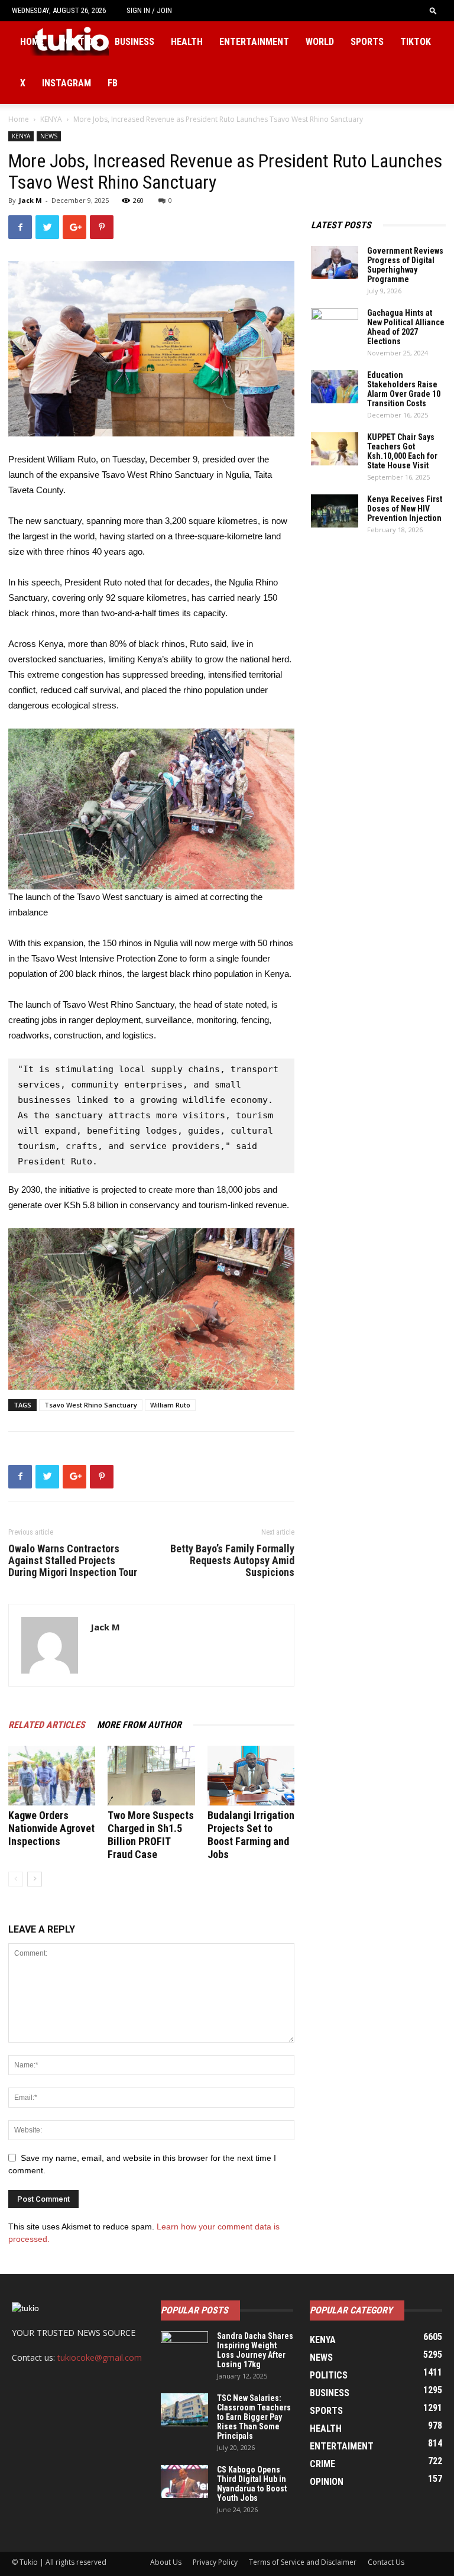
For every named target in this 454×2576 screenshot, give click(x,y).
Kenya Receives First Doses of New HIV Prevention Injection (405, 509)
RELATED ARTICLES (47, 1725)
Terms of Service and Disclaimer (303, 2562)
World (320, 42)
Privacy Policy (215, 2562)
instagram (67, 83)
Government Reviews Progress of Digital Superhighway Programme (405, 265)
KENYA (51, 119)
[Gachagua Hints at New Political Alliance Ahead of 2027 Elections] (335, 325)
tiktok (416, 42)
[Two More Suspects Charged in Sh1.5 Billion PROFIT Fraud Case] (151, 1776)
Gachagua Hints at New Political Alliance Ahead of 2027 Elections (406, 327)
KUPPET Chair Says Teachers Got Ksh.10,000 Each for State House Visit (402, 451)
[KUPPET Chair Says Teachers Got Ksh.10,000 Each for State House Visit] (335, 449)
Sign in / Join (149, 10)
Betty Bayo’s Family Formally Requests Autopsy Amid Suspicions (232, 1561)
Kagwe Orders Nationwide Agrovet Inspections (51, 1828)
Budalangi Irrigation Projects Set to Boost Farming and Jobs (251, 1835)
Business (134, 42)
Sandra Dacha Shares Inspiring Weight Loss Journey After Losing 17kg (255, 2350)
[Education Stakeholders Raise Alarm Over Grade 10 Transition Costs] (335, 387)
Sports (367, 42)
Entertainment (254, 42)
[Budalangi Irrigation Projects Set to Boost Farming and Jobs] (251, 1776)
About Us (166, 2562)
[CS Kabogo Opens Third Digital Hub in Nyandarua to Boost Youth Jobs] (184, 2481)
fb (113, 83)
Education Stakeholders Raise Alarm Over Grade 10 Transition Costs (404, 389)
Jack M (30, 200)
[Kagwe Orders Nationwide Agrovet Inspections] (52, 1776)
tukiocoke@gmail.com (100, 2357)
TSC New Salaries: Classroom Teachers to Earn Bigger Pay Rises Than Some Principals (254, 2417)
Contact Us (386, 2562)
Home (32, 42)
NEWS (49, 136)
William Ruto (170, 1405)
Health (187, 42)
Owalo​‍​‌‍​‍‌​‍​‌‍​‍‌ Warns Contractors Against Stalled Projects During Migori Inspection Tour (73, 1561)
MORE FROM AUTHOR (139, 1725)
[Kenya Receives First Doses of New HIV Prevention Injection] (335, 511)
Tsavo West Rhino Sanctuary (91, 1405)
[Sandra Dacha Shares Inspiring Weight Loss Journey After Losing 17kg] (184, 2348)
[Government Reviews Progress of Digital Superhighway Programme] (335, 263)
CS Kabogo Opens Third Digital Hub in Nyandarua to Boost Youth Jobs (252, 2484)
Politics (79, 42)
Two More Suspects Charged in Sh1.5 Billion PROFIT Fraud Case (151, 1835)
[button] (433, 10)
